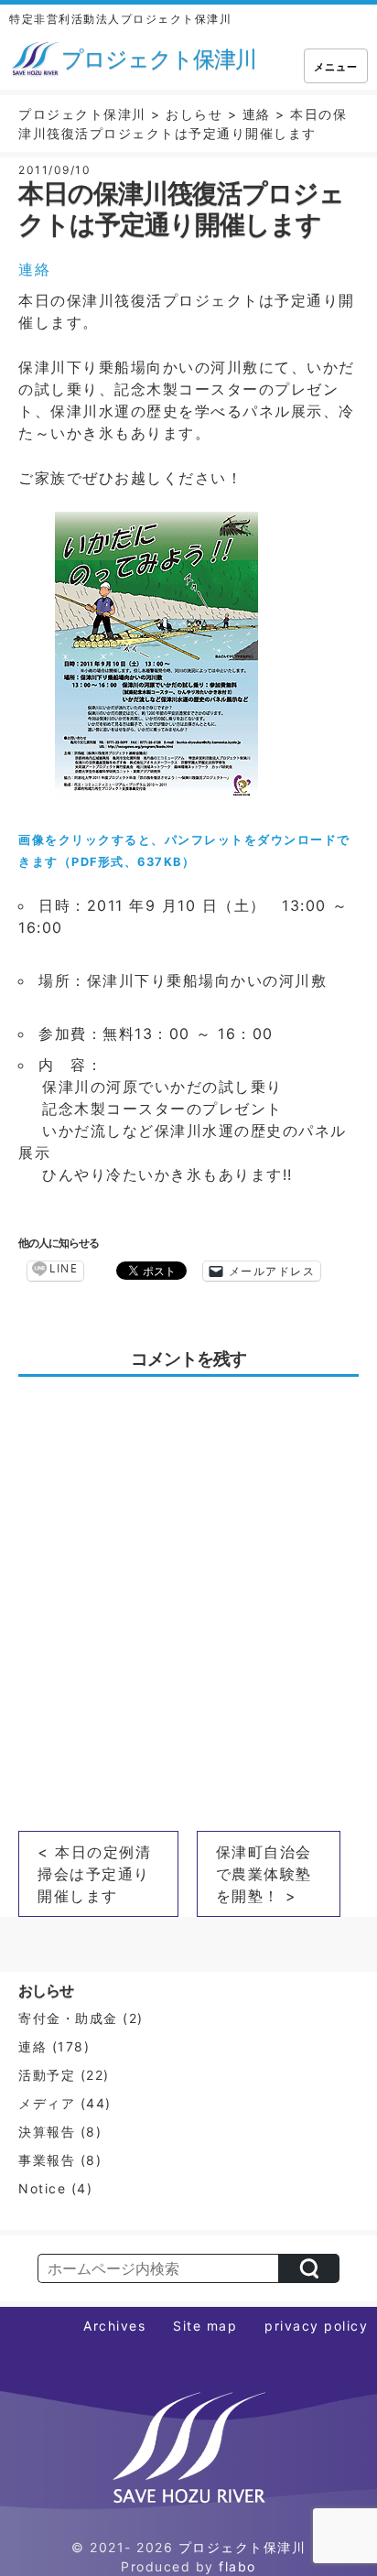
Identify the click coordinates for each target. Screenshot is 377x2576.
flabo (237, 2566)
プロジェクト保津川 (242, 2547)
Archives (114, 2326)
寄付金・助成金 (68, 2018)
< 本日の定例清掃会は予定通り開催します (94, 1874)
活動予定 (47, 2075)
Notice (42, 2188)
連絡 (34, 269)
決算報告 (47, 2132)
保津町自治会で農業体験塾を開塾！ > (264, 1874)
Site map (205, 2326)
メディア (47, 2103)
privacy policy (316, 2326)
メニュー (336, 67)
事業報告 (47, 2160)
